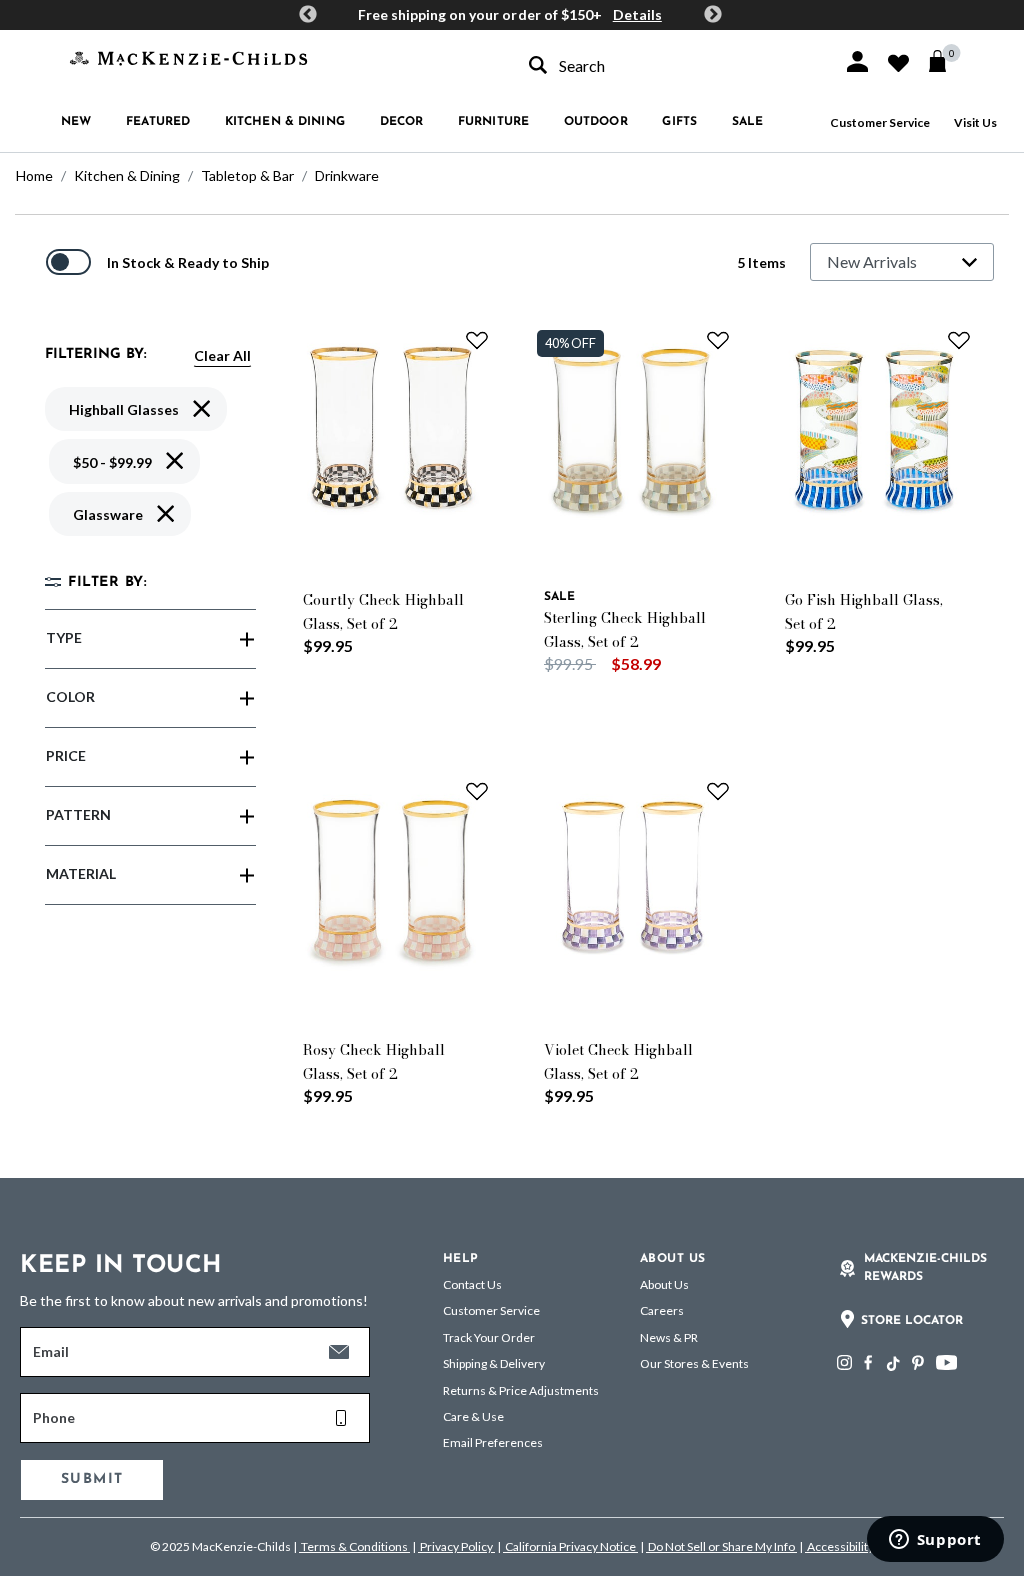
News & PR (669, 1337)
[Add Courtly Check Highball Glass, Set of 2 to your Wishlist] (477, 340)
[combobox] (668, 65)
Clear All (222, 355)
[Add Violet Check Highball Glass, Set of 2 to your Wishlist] (718, 791)
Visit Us (975, 122)
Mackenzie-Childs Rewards (925, 1268)
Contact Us (472, 1284)
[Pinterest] (918, 1362)
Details (637, 14)
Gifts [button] (679, 122)
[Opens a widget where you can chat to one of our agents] (935, 1541)
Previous (308, 15)
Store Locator (912, 1321)
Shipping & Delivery (494, 1363)
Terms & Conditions (354, 1546)
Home (34, 175)
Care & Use (473, 1416)
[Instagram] (844, 1362)
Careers (662, 1310)
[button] (857, 61)
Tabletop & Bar (247, 175)
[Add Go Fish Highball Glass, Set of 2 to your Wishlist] (959, 340)
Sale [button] (747, 122)
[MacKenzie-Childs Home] (188, 56)
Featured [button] (158, 122)
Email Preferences (493, 1442)
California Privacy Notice (570, 1546)
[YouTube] (946, 1362)
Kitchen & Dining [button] (285, 122)
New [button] (76, 122)
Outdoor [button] (596, 122)
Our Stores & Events (694, 1363)
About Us (664, 1284)
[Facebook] (868, 1362)
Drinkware (347, 175)
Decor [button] (402, 122)
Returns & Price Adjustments (521, 1390)
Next (713, 15)
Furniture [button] (493, 122)
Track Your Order (489, 1337)
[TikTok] (892, 1364)
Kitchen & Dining (127, 175)
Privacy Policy (456, 1546)
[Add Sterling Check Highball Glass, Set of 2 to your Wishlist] (718, 340)
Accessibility (839, 1546)
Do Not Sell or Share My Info (721, 1546)
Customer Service (880, 122)
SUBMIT (92, 1479)
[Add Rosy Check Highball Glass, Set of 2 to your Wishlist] (477, 791)
